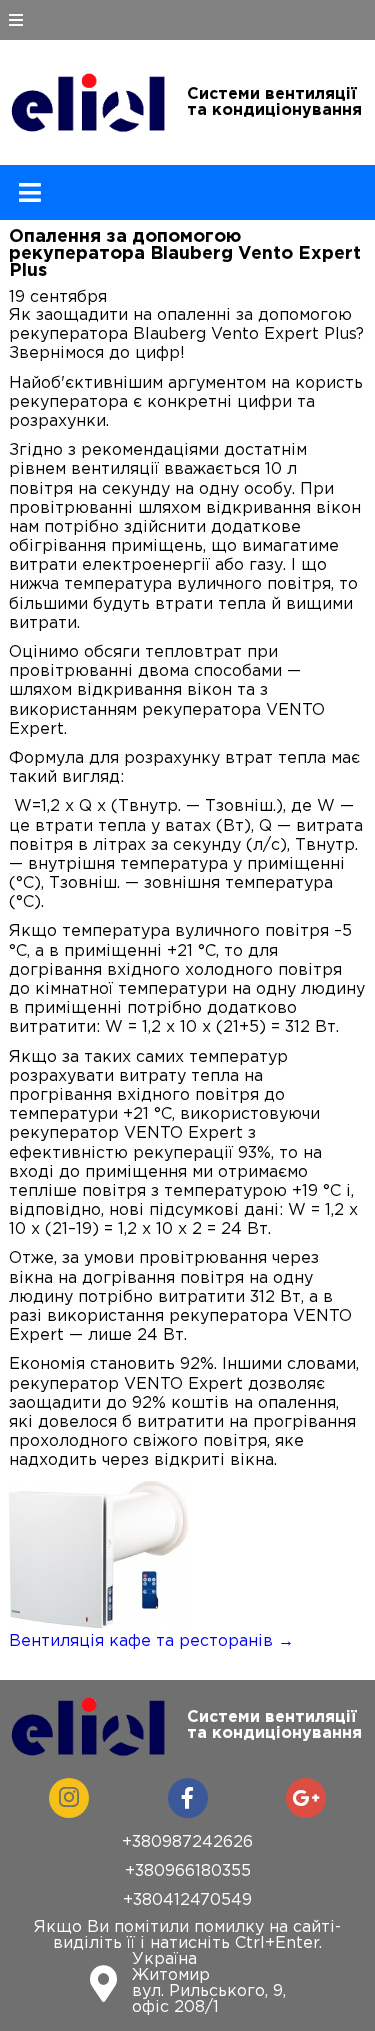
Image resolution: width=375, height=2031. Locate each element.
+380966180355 (188, 1871)
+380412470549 (187, 1900)
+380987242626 (187, 1842)
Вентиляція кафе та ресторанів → (151, 1641)
